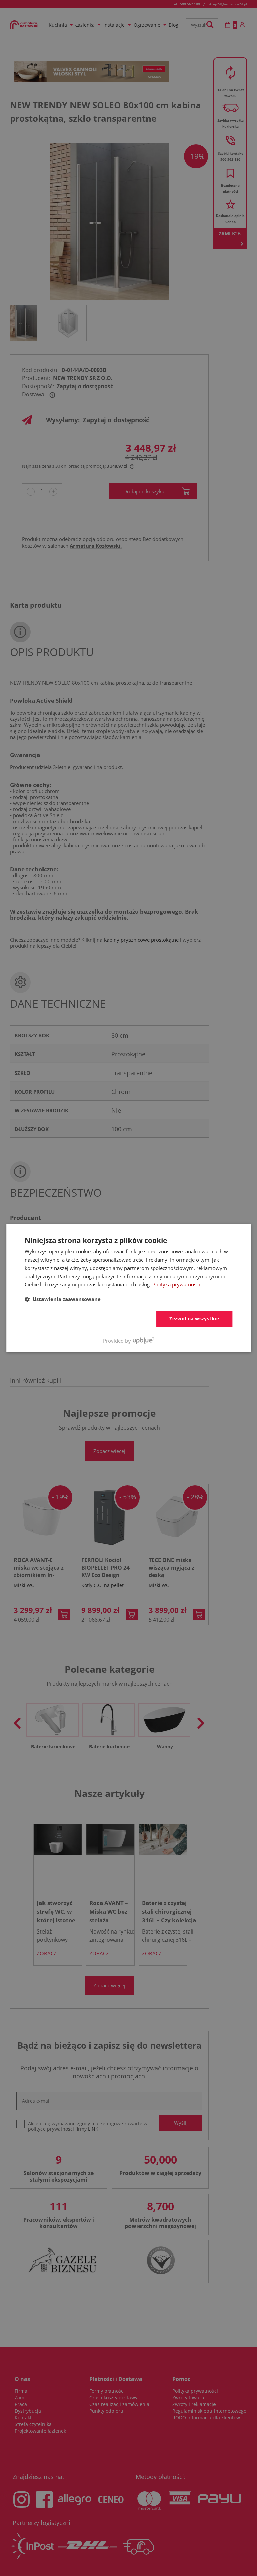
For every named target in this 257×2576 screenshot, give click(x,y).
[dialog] (128, 1288)
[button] (63, 1299)
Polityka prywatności (176, 1284)
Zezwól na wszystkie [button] (194, 1319)
